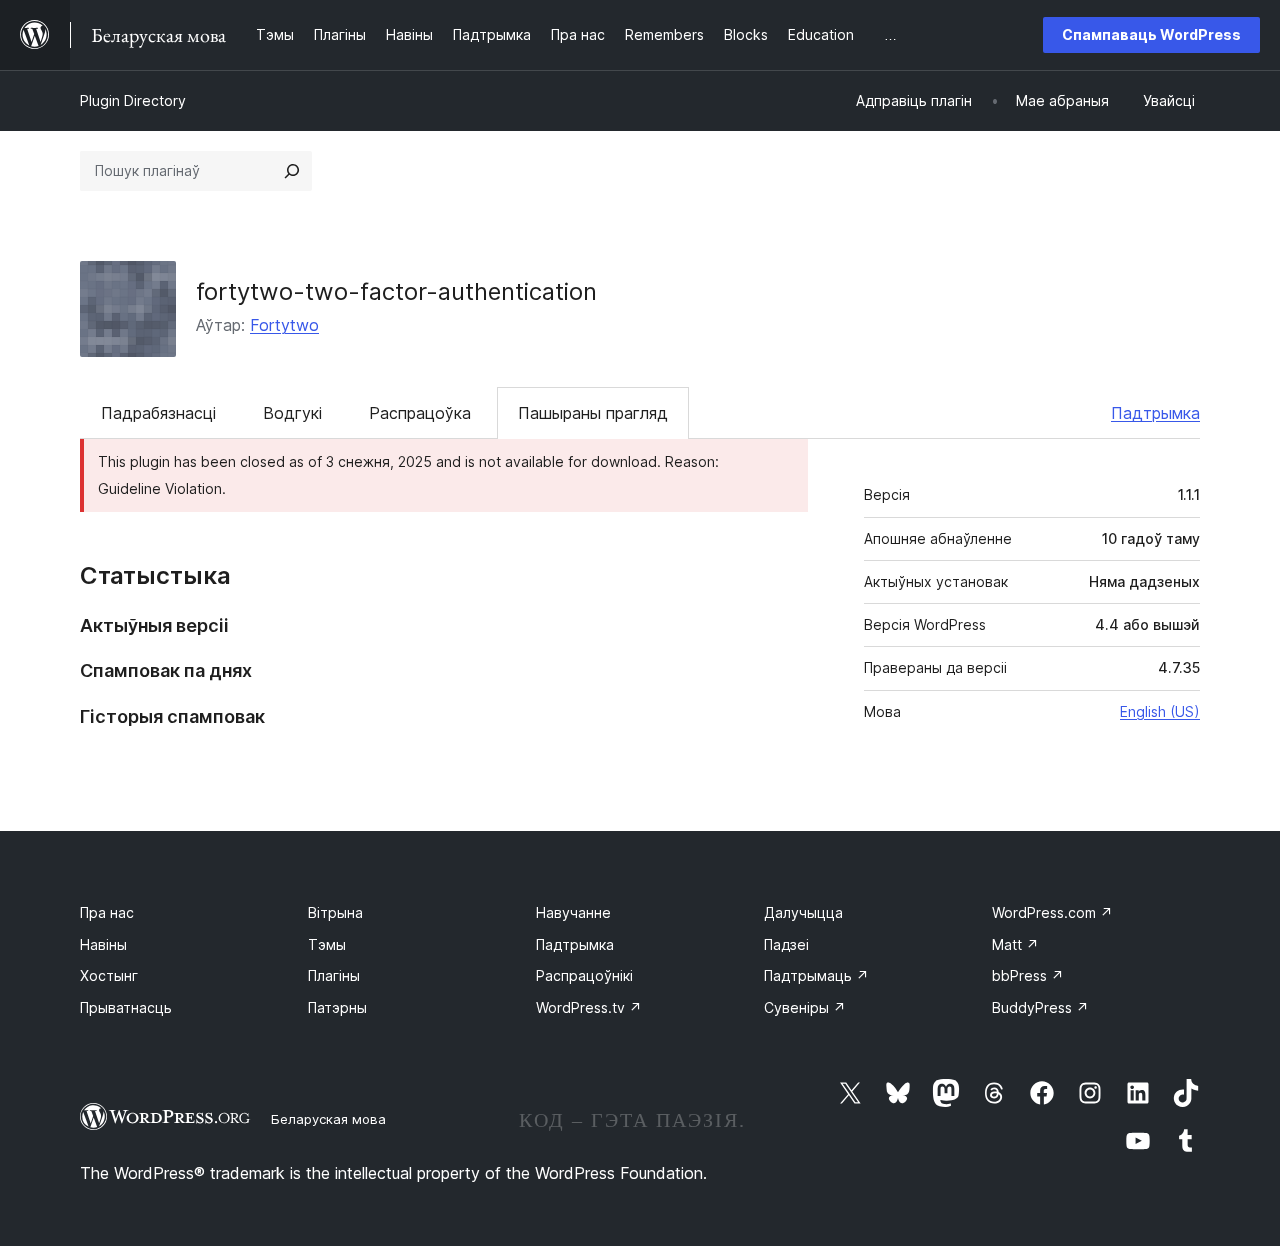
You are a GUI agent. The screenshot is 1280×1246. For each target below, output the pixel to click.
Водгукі (292, 413)
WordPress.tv (589, 1007)
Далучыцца (803, 912)
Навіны (103, 944)
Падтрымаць (816, 975)
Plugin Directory (133, 100)
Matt (1015, 944)
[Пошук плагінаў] (292, 171)
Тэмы (327, 944)
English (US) (1160, 711)
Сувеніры (805, 1007)
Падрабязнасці (158, 413)
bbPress (1028, 975)
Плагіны (334, 975)
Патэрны (337, 1007)
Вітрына (335, 912)
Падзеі (786, 944)
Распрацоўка (420, 413)
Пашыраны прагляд (593, 413)
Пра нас (107, 912)
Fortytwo (284, 325)
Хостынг (109, 975)
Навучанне (573, 912)
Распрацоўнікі (584, 975)
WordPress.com (1052, 912)
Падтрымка (1155, 413)
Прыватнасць (126, 1007)
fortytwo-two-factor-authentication (396, 291)
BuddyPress (1040, 1007)
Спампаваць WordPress (1151, 34)
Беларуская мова (328, 1119)
